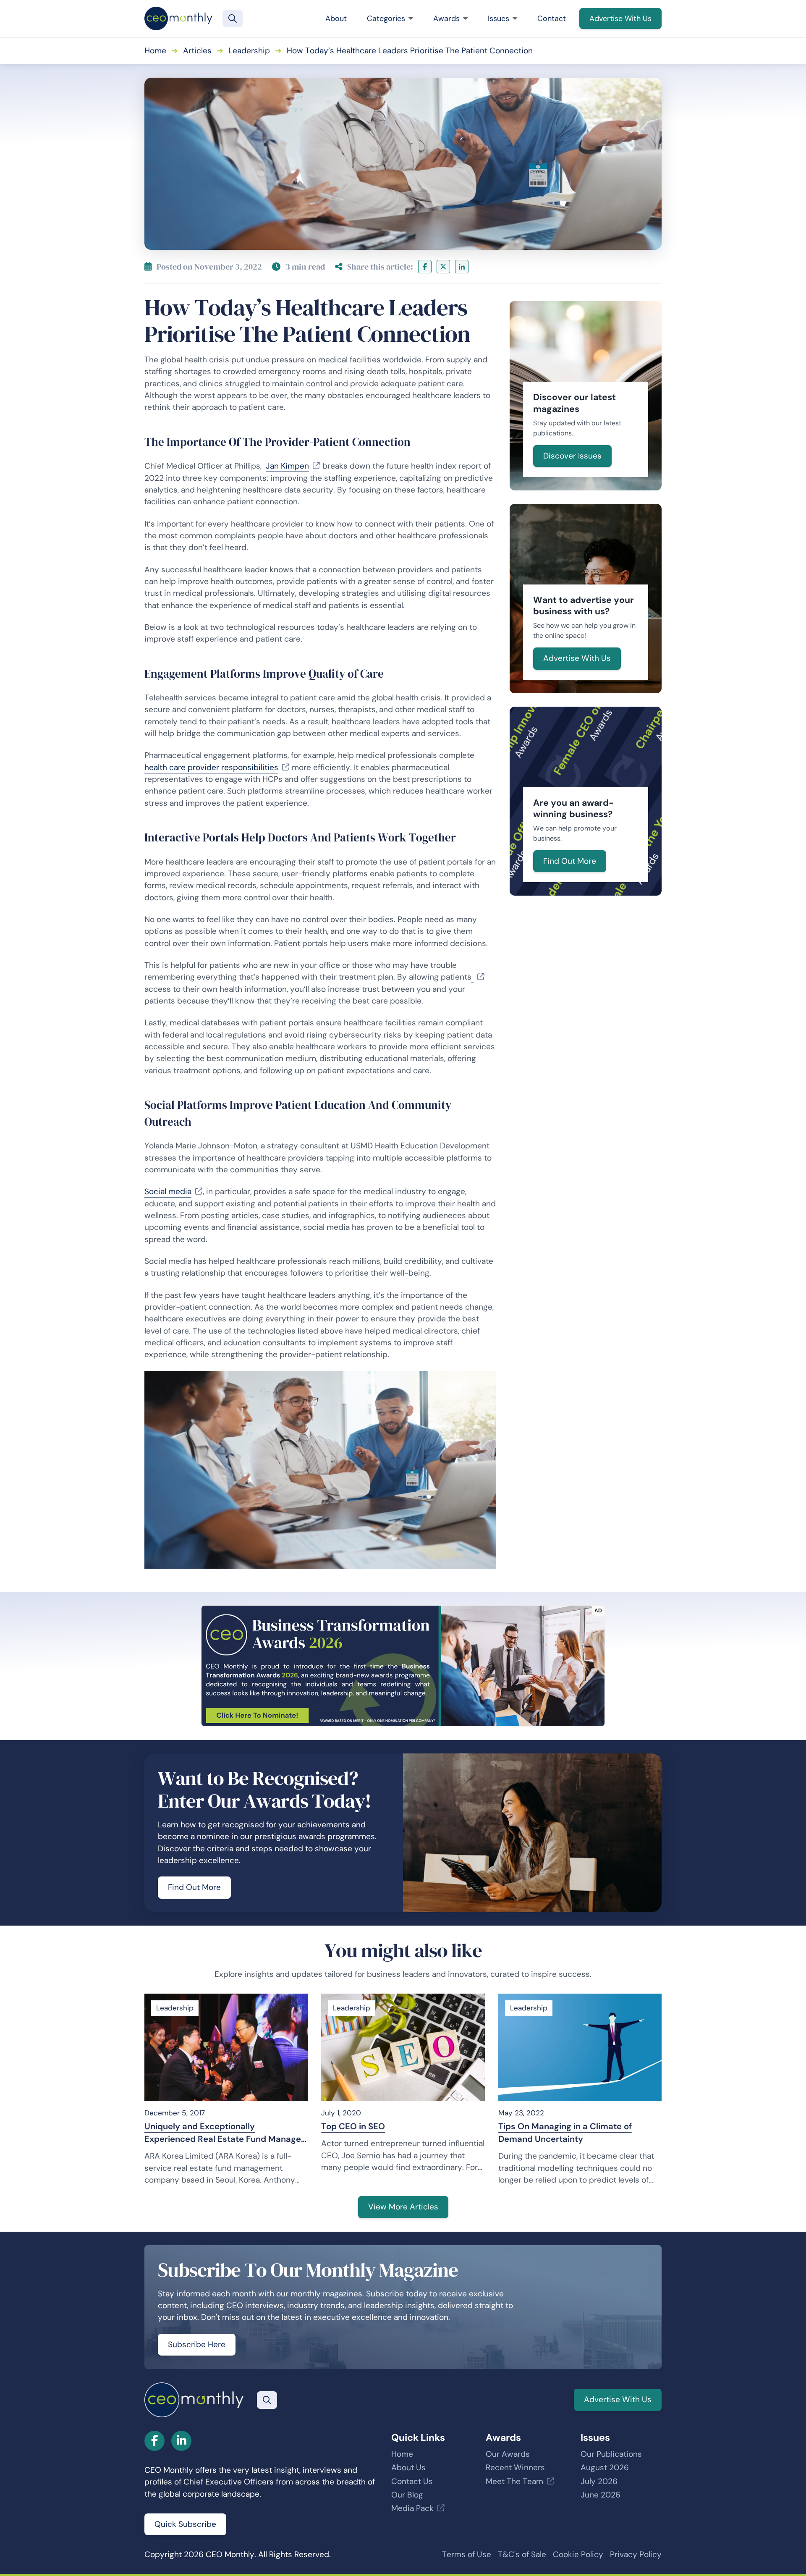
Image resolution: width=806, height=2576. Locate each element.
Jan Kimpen (287, 466)
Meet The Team (514, 2481)
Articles (197, 51)
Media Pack (412, 2508)
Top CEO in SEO (353, 2126)
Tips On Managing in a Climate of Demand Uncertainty (565, 2133)
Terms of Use (467, 2554)
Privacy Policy (636, 2554)
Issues (499, 18)
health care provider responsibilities (211, 767)
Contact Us (412, 2481)
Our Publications (611, 2454)
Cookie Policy (578, 2554)
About (336, 18)
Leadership (249, 51)
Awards (446, 18)
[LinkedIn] (462, 267)
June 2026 (601, 2495)
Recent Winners (515, 2467)
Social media (168, 1191)
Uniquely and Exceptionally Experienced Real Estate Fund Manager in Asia (224, 2133)
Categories (386, 18)
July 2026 (599, 2481)
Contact (552, 18)
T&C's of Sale (522, 2554)
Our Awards (508, 2454)
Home (155, 51)
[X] (443, 267)
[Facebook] (425, 267)
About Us (408, 2467)
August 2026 (605, 2467)
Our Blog (407, 2495)
